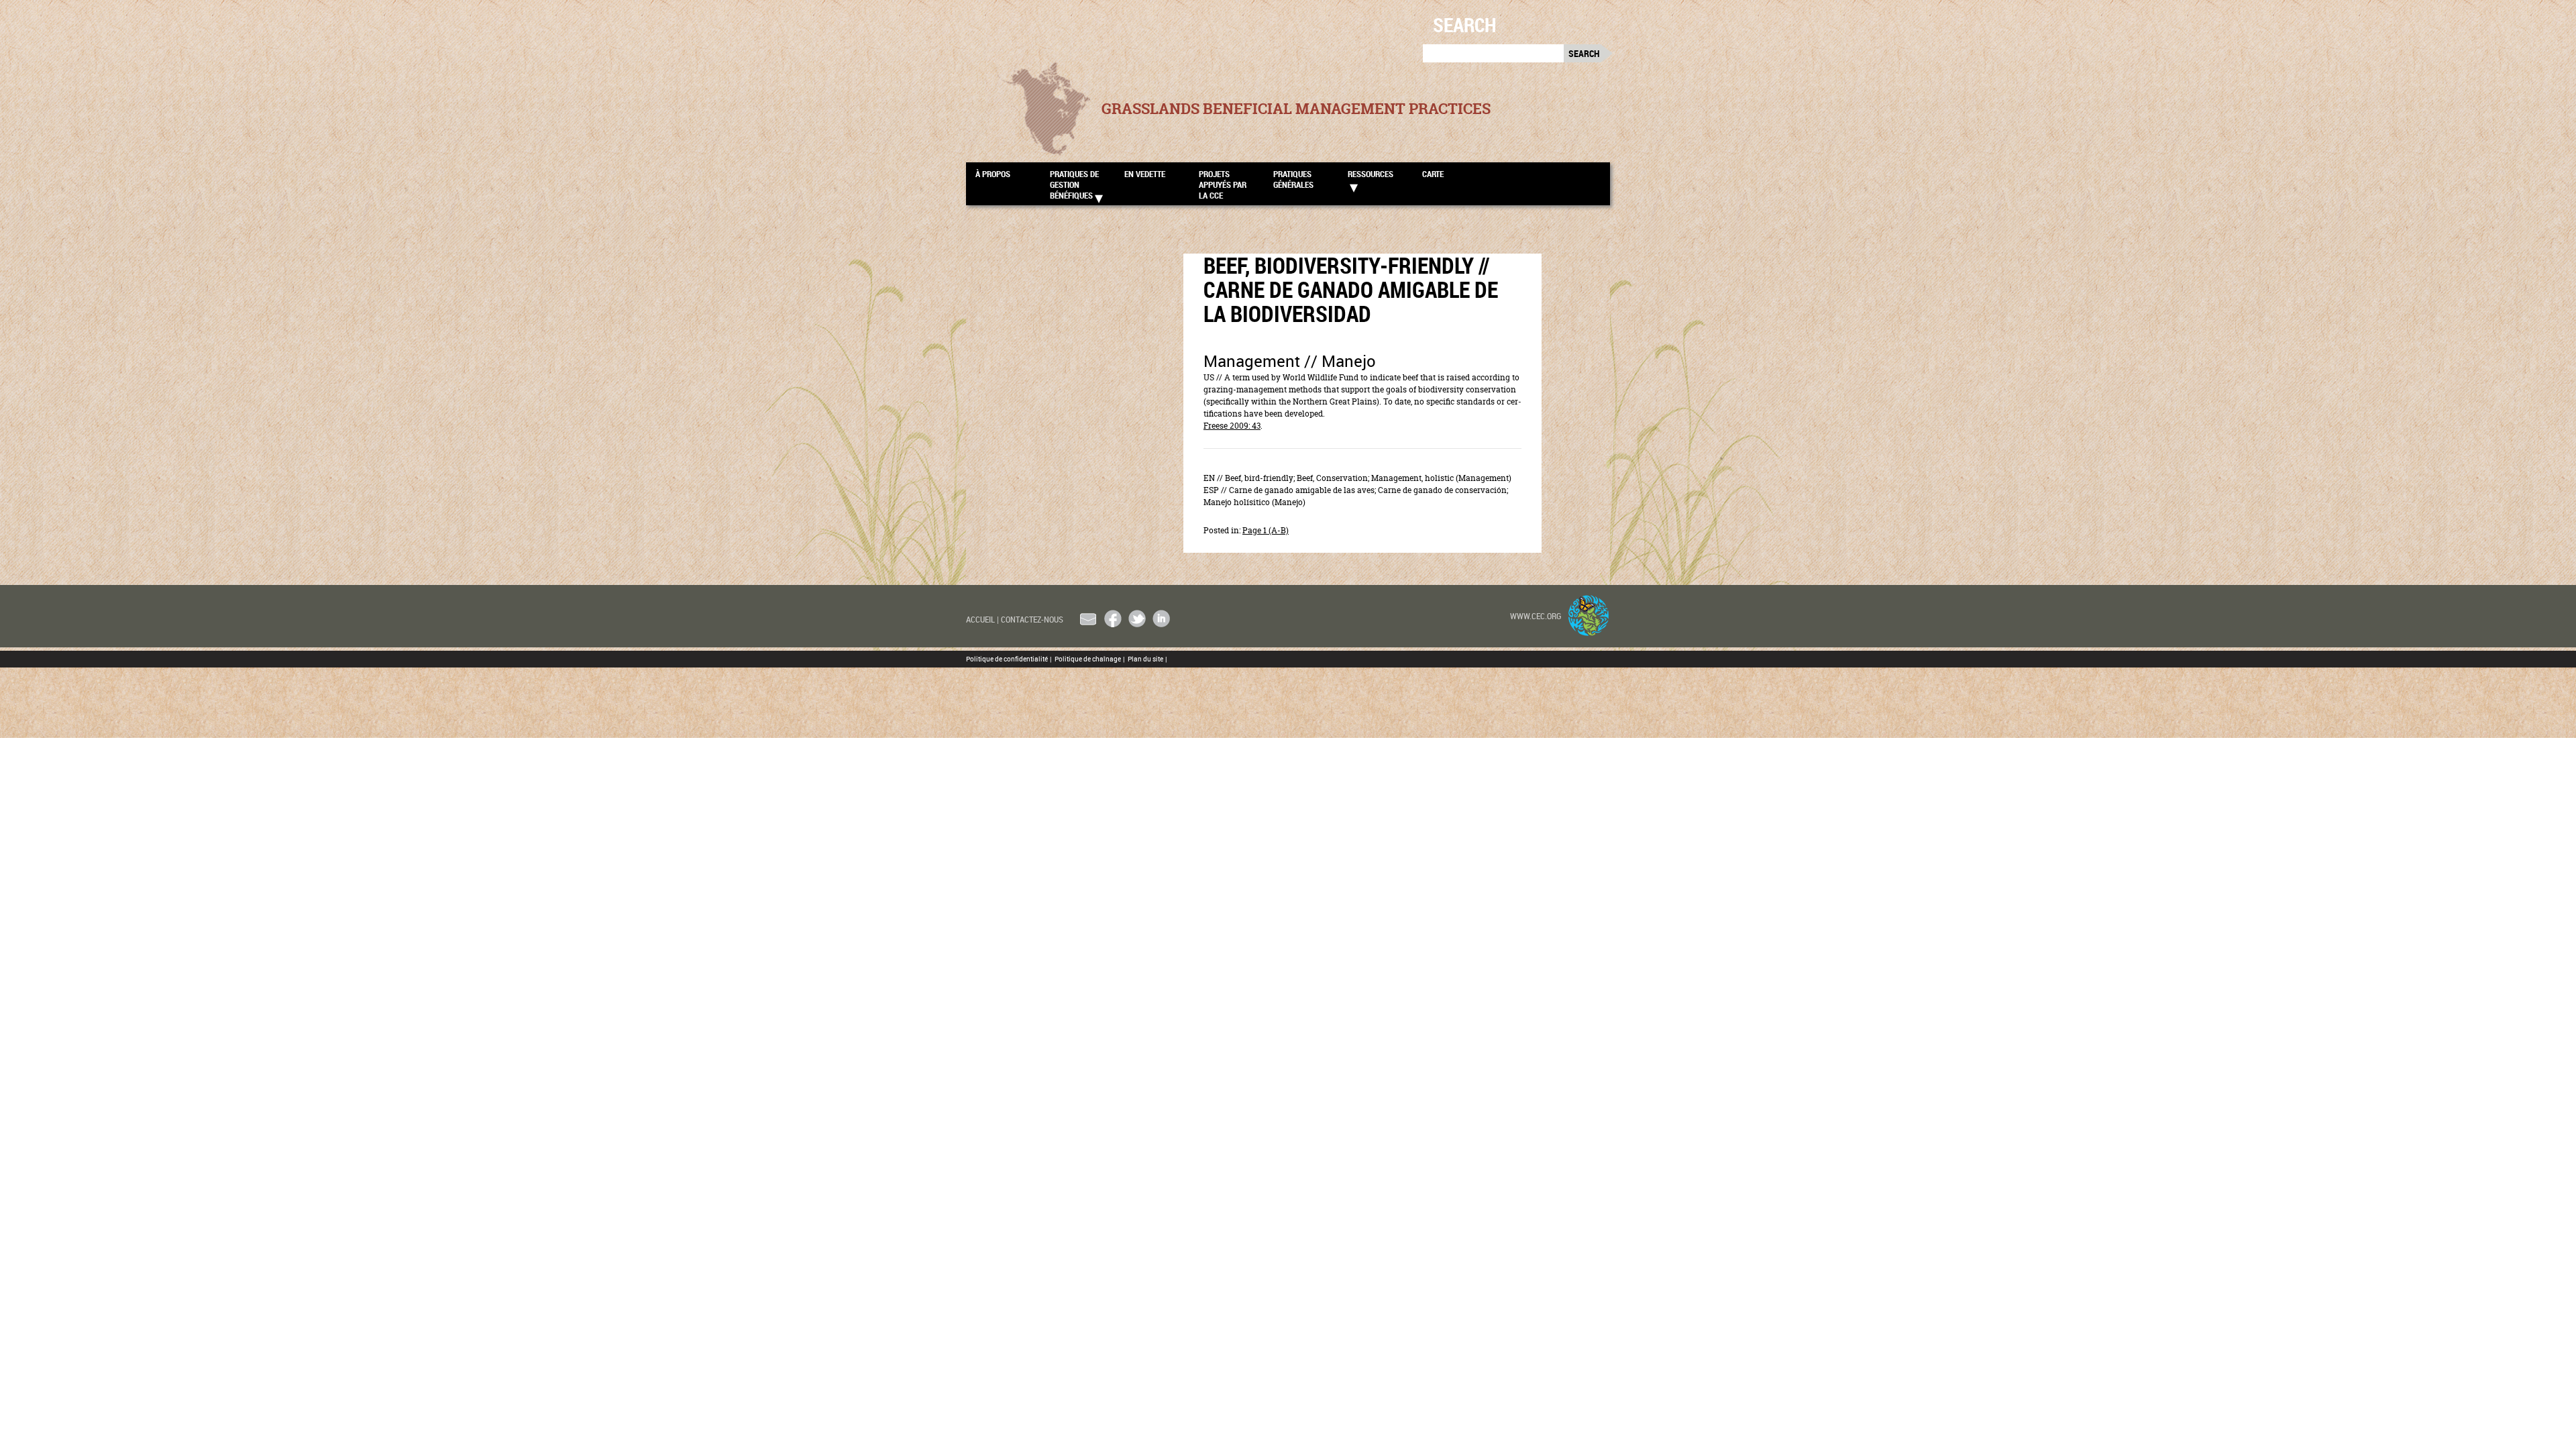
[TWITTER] (1137, 619)
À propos (993, 174)
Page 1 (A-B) (1266, 530)
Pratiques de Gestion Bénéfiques (1074, 184)
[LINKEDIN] (1161, 619)
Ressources (1371, 174)
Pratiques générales (1293, 179)
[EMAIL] (1089, 619)
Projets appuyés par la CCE (1223, 184)
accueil (982, 619)
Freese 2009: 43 (1232, 426)
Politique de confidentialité (1009, 659)
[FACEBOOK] (1113, 619)
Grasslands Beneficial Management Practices (1296, 109)
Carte (1433, 174)
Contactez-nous (1032, 619)
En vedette (1145, 174)
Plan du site (1147, 659)
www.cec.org (1536, 616)
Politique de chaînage (1089, 659)
